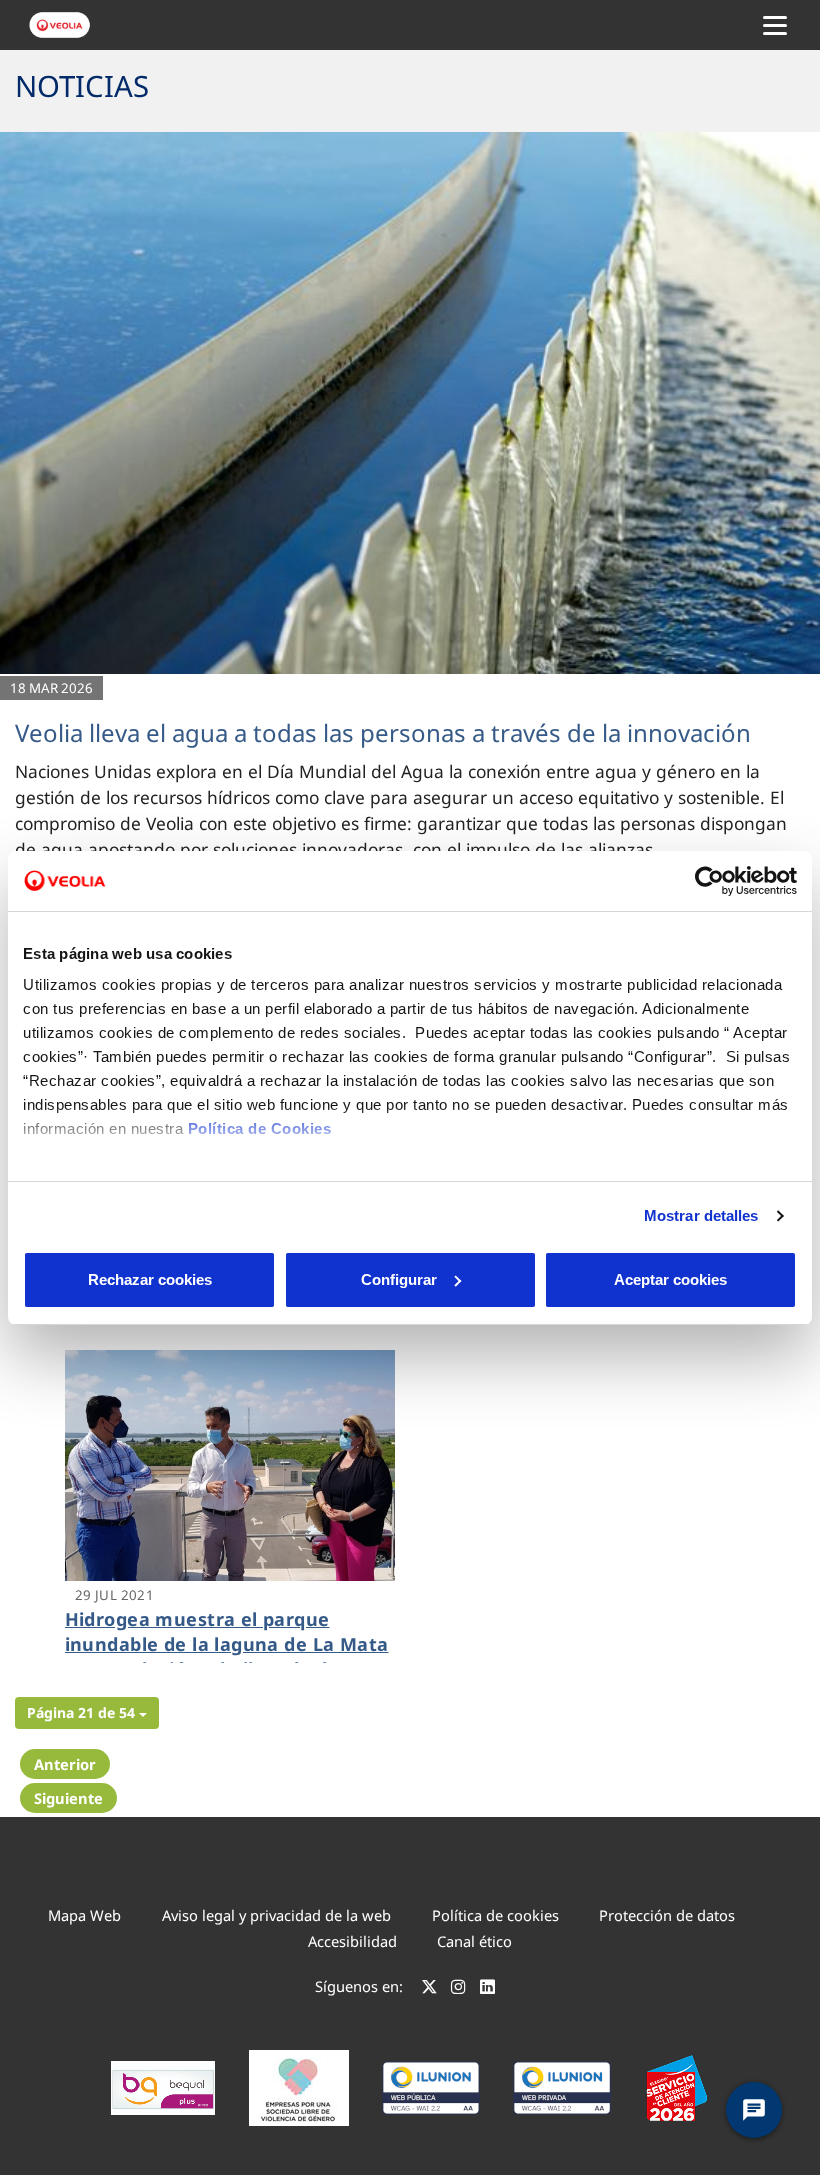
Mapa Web (84, 1915)
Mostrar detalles (701, 1215)
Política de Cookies (260, 1128)
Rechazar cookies (150, 1279)
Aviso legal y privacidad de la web (276, 1915)
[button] (87, 1713)
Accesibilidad (352, 1941)
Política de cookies (495, 1915)
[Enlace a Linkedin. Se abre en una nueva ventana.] (487, 1989)
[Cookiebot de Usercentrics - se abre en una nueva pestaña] (709, 881)
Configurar (399, 1279)
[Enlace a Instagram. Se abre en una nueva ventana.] (458, 1989)
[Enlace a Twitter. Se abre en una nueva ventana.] (429, 1989)
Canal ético (474, 1941)
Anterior (65, 1764)
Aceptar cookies (670, 1279)
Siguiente (68, 1798)
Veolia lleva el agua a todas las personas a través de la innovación (383, 732)
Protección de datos (667, 1915)
